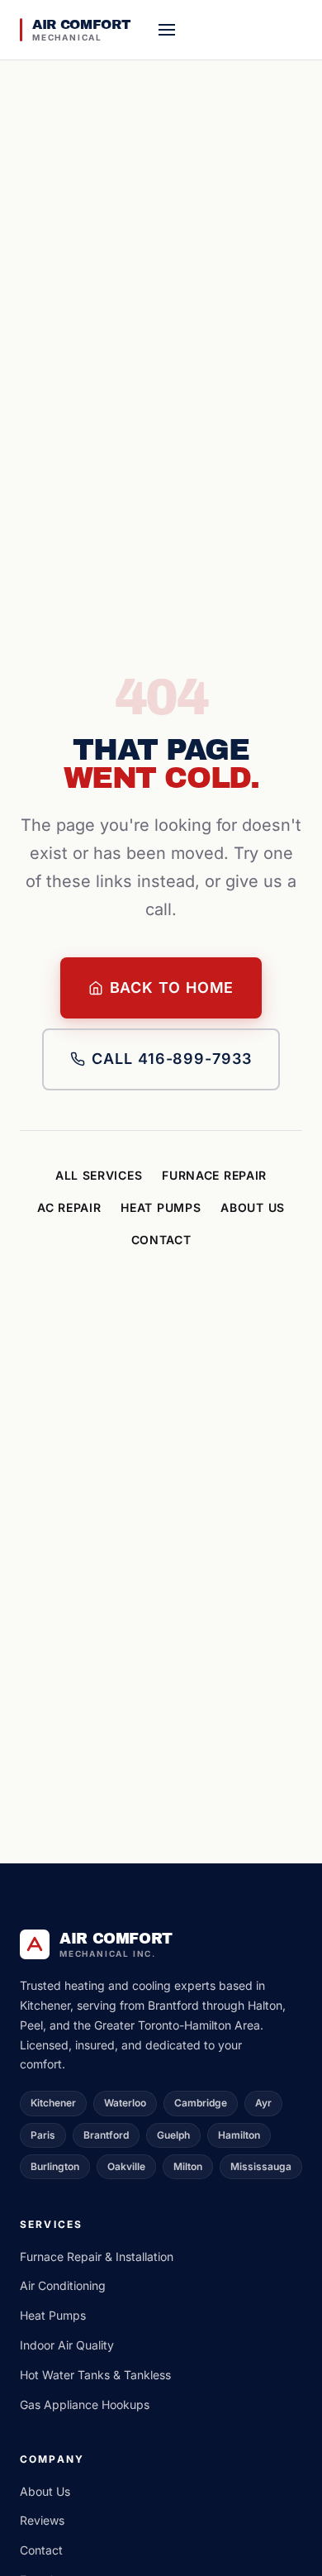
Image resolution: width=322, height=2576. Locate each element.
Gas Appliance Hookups (85, 2404)
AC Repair (69, 1207)
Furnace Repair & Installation (97, 2256)
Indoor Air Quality (67, 2345)
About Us (253, 1207)
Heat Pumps (161, 1207)
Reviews (42, 2520)
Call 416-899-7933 (171, 1059)
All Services (99, 1175)
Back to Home (172, 987)
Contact (161, 1240)
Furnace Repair (214, 1175)
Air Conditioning (63, 2285)
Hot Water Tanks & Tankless (95, 2375)
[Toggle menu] (167, 30)
